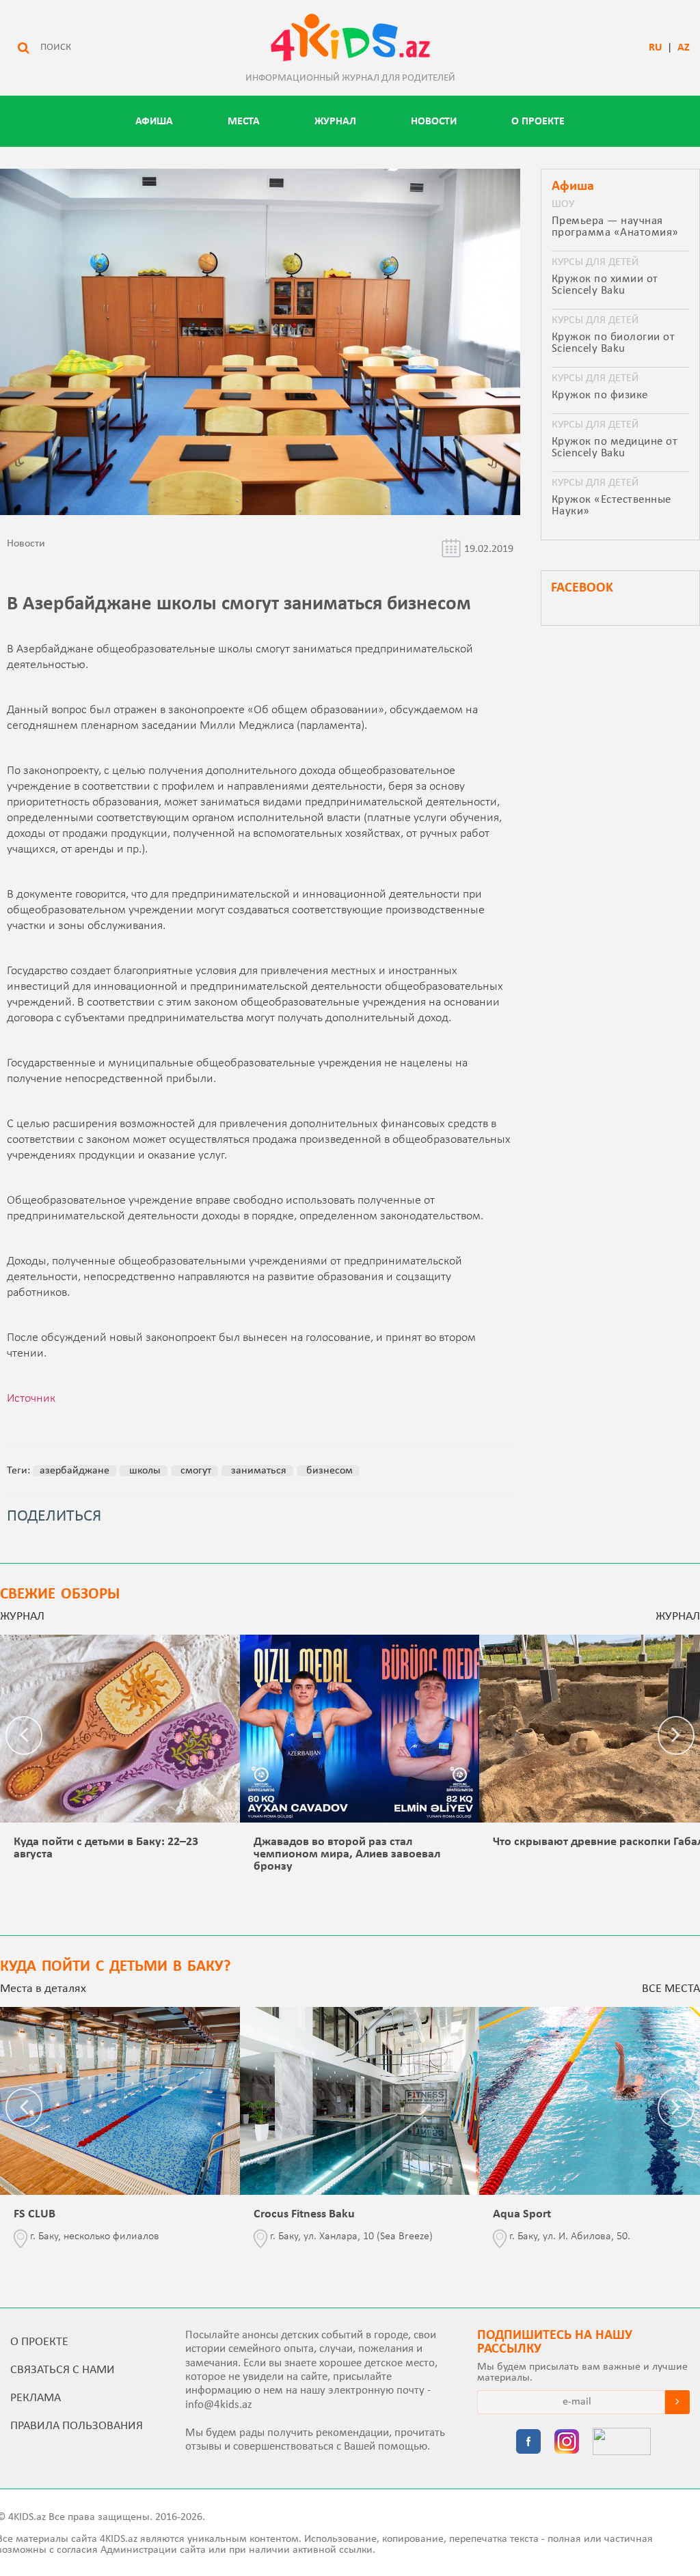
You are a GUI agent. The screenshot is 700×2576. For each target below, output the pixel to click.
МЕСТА (244, 122)
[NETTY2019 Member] (622, 2443)
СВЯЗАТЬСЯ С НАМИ (63, 2370)
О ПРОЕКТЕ (538, 122)
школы (144, 1471)
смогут (194, 1471)
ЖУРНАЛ (335, 122)
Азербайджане (75, 1471)
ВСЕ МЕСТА (671, 1989)
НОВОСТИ (434, 122)
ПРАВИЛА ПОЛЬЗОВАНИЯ (77, 2426)
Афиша (154, 122)
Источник (31, 1399)
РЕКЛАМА (36, 2398)
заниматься (257, 1471)
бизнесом (328, 1471)
